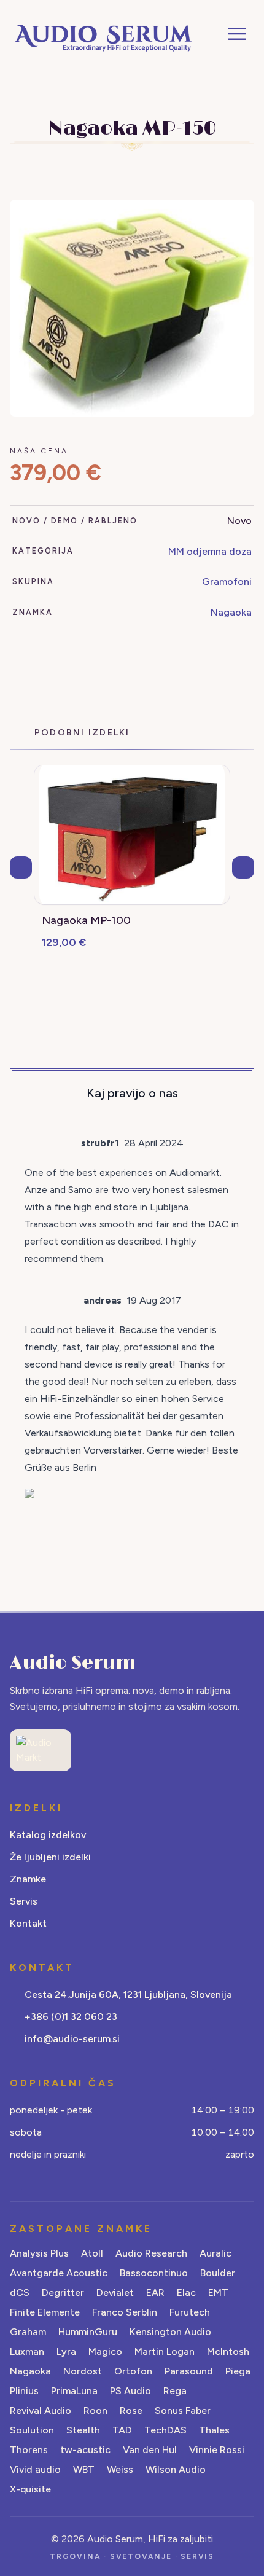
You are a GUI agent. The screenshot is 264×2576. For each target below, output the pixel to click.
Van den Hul (150, 2450)
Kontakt (28, 1923)
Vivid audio (35, 2469)
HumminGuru (88, 2332)
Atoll (92, 2253)
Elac (186, 2292)
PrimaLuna (74, 2391)
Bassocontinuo (154, 2273)
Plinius (24, 2391)
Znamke (28, 1879)
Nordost (83, 2371)
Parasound (189, 2371)
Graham (28, 2332)
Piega (238, 2371)
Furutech (190, 2312)
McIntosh (228, 2351)
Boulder (218, 2273)
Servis (24, 1901)
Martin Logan (165, 2351)
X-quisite (30, 2489)
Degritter (63, 2292)
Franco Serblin (125, 2312)
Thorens (29, 2450)
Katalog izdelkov (48, 1835)
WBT (84, 2469)
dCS (20, 2292)
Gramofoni (227, 581)
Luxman (27, 2351)
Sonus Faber (183, 2410)
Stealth (83, 2430)
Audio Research (151, 2253)
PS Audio (130, 2391)
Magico (105, 2351)
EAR (155, 2292)
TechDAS (165, 2430)
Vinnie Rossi (217, 2450)
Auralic (215, 2253)
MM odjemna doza (210, 551)
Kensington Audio (170, 2332)
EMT (218, 2292)
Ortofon (133, 2371)
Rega (175, 2391)
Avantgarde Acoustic (59, 2273)
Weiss (120, 2469)
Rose (131, 2410)
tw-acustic (85, 2450)
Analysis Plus (39, 2253)
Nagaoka (231, 612)
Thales (214, 2430)
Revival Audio (41, 2410)
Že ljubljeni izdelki (50, 1857)
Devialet (115, 2292)
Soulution (32, 2430)
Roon (95, 2410)
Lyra (66, 2351)
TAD (122, 2430)
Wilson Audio (176, 2469)
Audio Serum (73, 1663)
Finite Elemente (45, 2312)
